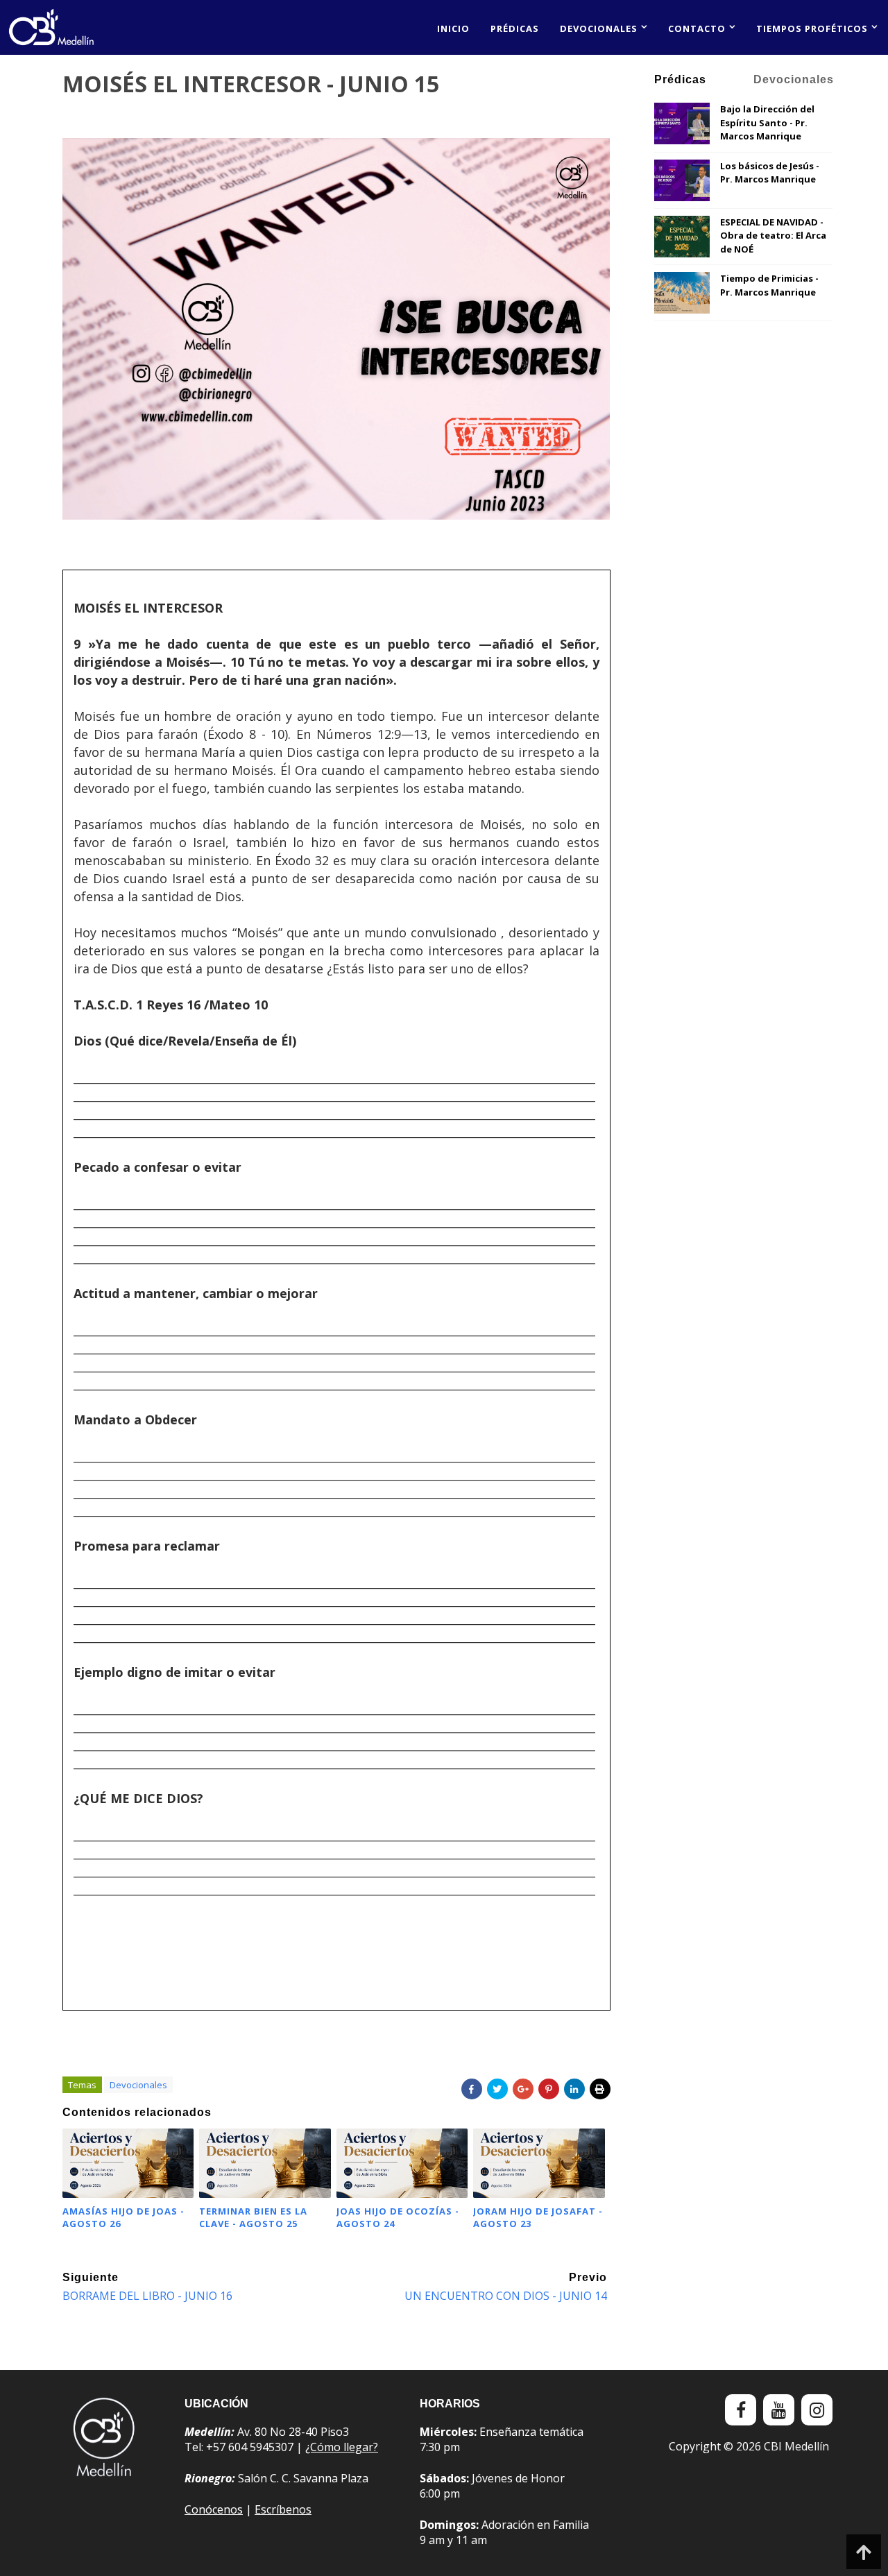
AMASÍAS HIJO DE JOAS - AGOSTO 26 (123, 2217)
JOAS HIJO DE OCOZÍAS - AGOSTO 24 (398, 2217)
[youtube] (779, 2410)
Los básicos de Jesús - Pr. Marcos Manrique (770, 173)
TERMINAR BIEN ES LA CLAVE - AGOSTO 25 (253, 2217)
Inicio (453, 28)
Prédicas (515, 28)
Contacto (697, 28)
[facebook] (741, 2410)
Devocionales (599, 28)
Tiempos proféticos (812, 28)
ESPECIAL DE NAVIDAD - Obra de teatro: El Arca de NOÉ (773, 236)
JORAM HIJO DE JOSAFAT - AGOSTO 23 (538, 2217)
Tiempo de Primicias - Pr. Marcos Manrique (769, 285)
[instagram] (817, 2410)
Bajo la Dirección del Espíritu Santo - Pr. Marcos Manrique (767, 122)
